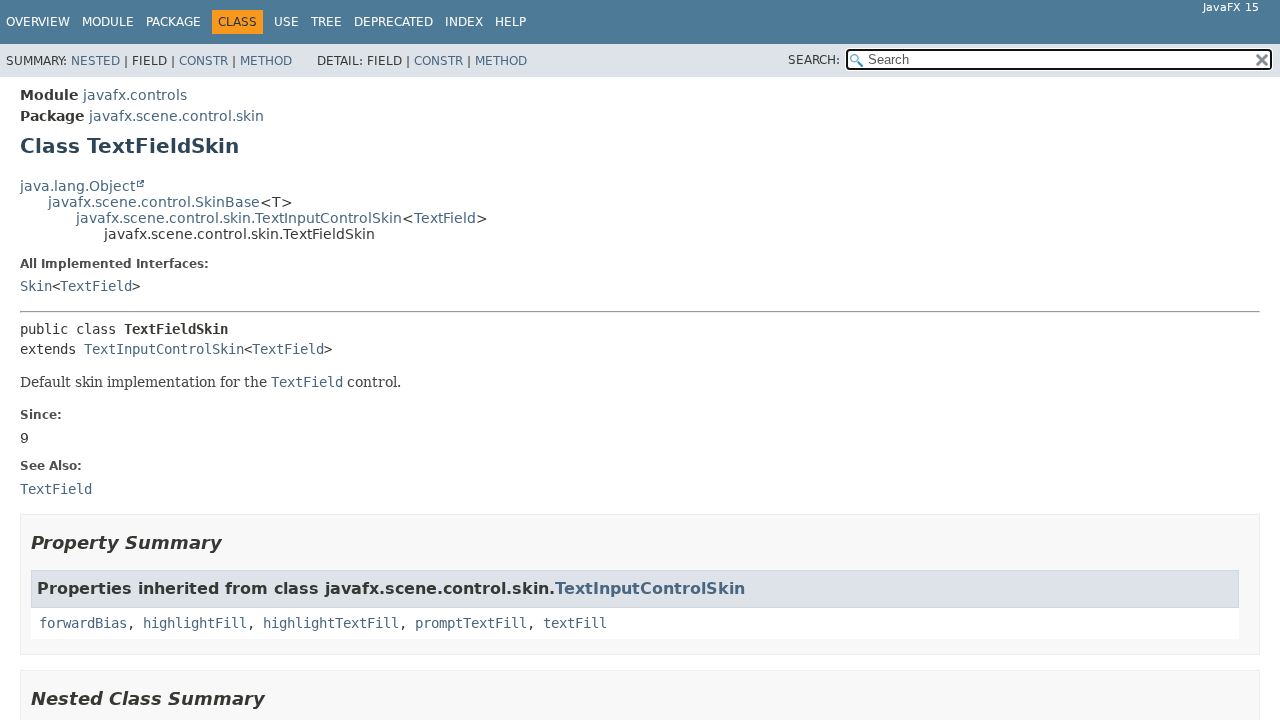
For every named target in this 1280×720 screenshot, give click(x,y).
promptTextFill (471, 623)
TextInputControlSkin (164, 349)
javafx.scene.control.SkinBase (154, 202)
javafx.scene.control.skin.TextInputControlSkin (239, 218)
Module (108, 22)
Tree (326, 22)
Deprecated (393, 22)
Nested (95, 61)
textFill (575, 623)
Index (464, 22)
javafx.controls (135, 95)
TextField (445, 218)
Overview (38, 22)
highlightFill (195, 623)
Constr (203, 61)
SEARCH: (814, 60)
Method (266, 61)
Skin (36, 286)
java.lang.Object (77, 186)
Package (173, 22)
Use (286, 22)
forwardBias (83, 623)
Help (510, 22)
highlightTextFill (331, 623)
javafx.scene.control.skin (176, 116)
